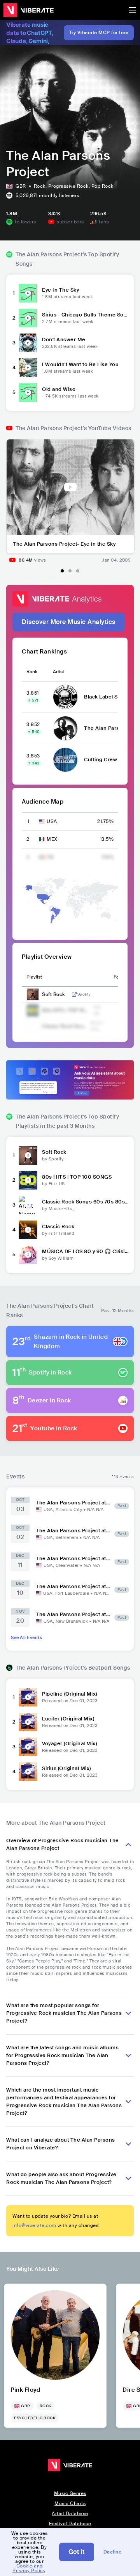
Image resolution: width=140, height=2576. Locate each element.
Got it (77, 2552)
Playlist (34, 977)
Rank (32, 672)
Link (74, 994)
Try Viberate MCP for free (99, 33)
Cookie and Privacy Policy (29, 2568)
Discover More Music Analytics (69, 622)
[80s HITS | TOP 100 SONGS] (28, 1180)
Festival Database (70, 2524)
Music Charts (70, 2503)
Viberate (28, 10)
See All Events (26, 1637)
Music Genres (70, 2493)
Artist (59, 672)
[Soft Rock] (28, 1155)
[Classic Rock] (28, 1230)
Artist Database (70, 2514)
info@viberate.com (34, 2225)
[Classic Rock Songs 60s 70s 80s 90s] (28, 1205)
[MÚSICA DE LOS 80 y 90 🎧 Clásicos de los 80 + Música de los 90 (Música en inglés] (28, 1255)
